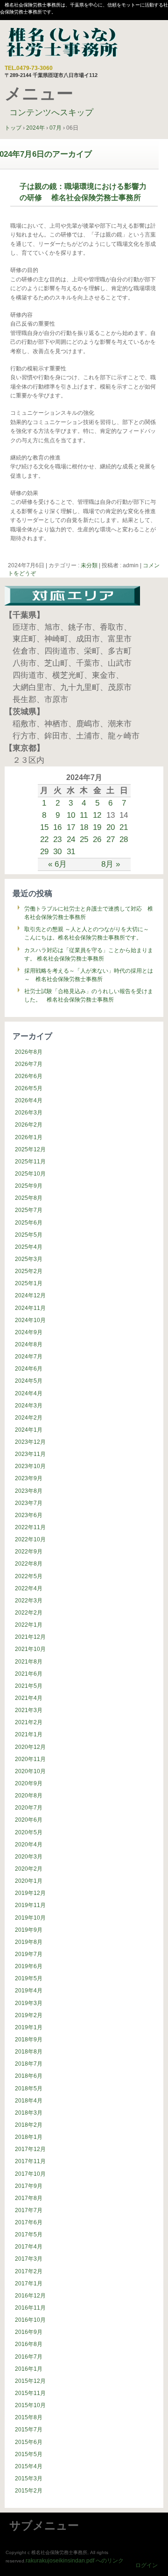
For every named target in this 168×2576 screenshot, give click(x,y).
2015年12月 (30, 2381)
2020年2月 (29, 1869)
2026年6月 (29, 1076)
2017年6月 (29, 2222)
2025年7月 (29, 1210)
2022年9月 (29, 1552)
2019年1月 (29, 2027)
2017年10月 (30, 2174)
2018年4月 (29, 2101)
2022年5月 (29, 1576)
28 (124, 839)
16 (57, 827)
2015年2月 (29, 2491)
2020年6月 (29, 1820)
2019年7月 (29, 1954)
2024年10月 (30, 1320)
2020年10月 (30, 1771)
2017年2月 (29, 2271)
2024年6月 (29, 1369)
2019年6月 (29, 1966)
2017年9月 (29, 2186)
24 (71, 839)
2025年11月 (30, 1162)
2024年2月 (29, 1418)
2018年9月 (29, 2040)
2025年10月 (30, 1174)
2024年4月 (29, 1393)
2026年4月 (29, 1100)
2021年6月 (29, 1674)
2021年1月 (29, 1734)
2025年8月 (29, 1198)
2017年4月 (29, 2247)
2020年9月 (29, 1783)
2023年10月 (30, 1466)
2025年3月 (29, 1259)
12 (97, 815)
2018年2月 (29, 2125)
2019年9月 (29, 1930)
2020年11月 (30, 1759)
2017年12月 (30, 2149)
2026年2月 (29, 1125)
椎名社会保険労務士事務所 (63, 43)
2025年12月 (30, 1149)
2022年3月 (29, 1601)
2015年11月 (30, 2393)
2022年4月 (29, 1588)
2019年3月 (29, 2003)
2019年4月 (29, 1991)
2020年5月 (29, 1832)
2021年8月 (29, 1662)
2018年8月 (29, 2052)
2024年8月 (29, 1344)
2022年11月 (30, 1527)
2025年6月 (29, 1223)
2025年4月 (29, 1247)
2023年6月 (29, 1515)
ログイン (147, 2565)
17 (71, 827)
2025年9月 (29, 1186)
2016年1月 (29, 2369)
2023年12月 (30, 1442)
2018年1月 (29, 2137)
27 (111, 839)
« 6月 (57, 864)
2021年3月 (29, 1710)
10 (71, 815)
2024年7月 (29, 1357)
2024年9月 (29, 1332)
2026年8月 (29, 1052)
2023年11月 (30, 1454)
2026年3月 (29, 1113)
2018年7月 (29, 2064)
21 (124, 827)
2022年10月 (30, 1539)
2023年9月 (29, 1478)
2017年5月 (29, 2235)
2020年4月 (29, 1845)
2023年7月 (29, 1503)
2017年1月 (29, 2284)
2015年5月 (29, 2454)
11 (84, 815)
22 (44, 839)
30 (57, 851)
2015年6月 (29, 2442)
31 (71, 851)
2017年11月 (30, 2161)
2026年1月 (29, 1137)
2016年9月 (29, 2332)
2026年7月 (29, 1064)
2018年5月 (29, 2089)
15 (44, 827)
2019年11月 (30, 1905)
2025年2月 (29, 1271)
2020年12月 (30, 1747)
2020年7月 (29, 1808)
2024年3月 (29, 1406)
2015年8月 (29, 2417)
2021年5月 (29, 1686)
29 (44, 851)
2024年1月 (29, 1430)
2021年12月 (30, 1637)
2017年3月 (29, 2259)
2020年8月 (29, 1796)
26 (97, 839)
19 (97, 827)
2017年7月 (29, 2210)
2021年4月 (29, 1698)
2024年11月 (30, 1308)
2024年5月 (29, 1381)
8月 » (111, 864)
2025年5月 (29, 1235)
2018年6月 (29, 2076)
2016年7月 (29, 2357)
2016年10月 (30, 2320)
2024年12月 (30, 1295)
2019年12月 (30, 1893)
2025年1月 (29, 1283)
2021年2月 (29, 1722)
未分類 (89, 565)
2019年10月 (30, 1918)
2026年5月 (29, 1088)
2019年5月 (29, 1978)
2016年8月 (29, 2344)
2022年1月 (29, 1625)
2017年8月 (29, 2198)
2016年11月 (30, 2308)
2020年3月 (29, 1857)
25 (84, 839)
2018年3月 (29, 2113)
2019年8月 (29, 1942)
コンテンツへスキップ (51, 112)
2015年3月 (29, 2479)
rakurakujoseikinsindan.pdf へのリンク (75, 2561)
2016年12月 (30, 2296)
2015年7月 (29, 2430)
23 (57, 839)
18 (84, 827)
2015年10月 (30, 2405)
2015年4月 (29, 2466)
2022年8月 (29, 1564)
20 (111, 827)
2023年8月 (29, 1491)
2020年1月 (29, 1881)
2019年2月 (29, 2015)
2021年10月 (30, 1649)
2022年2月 (29, 1613)
